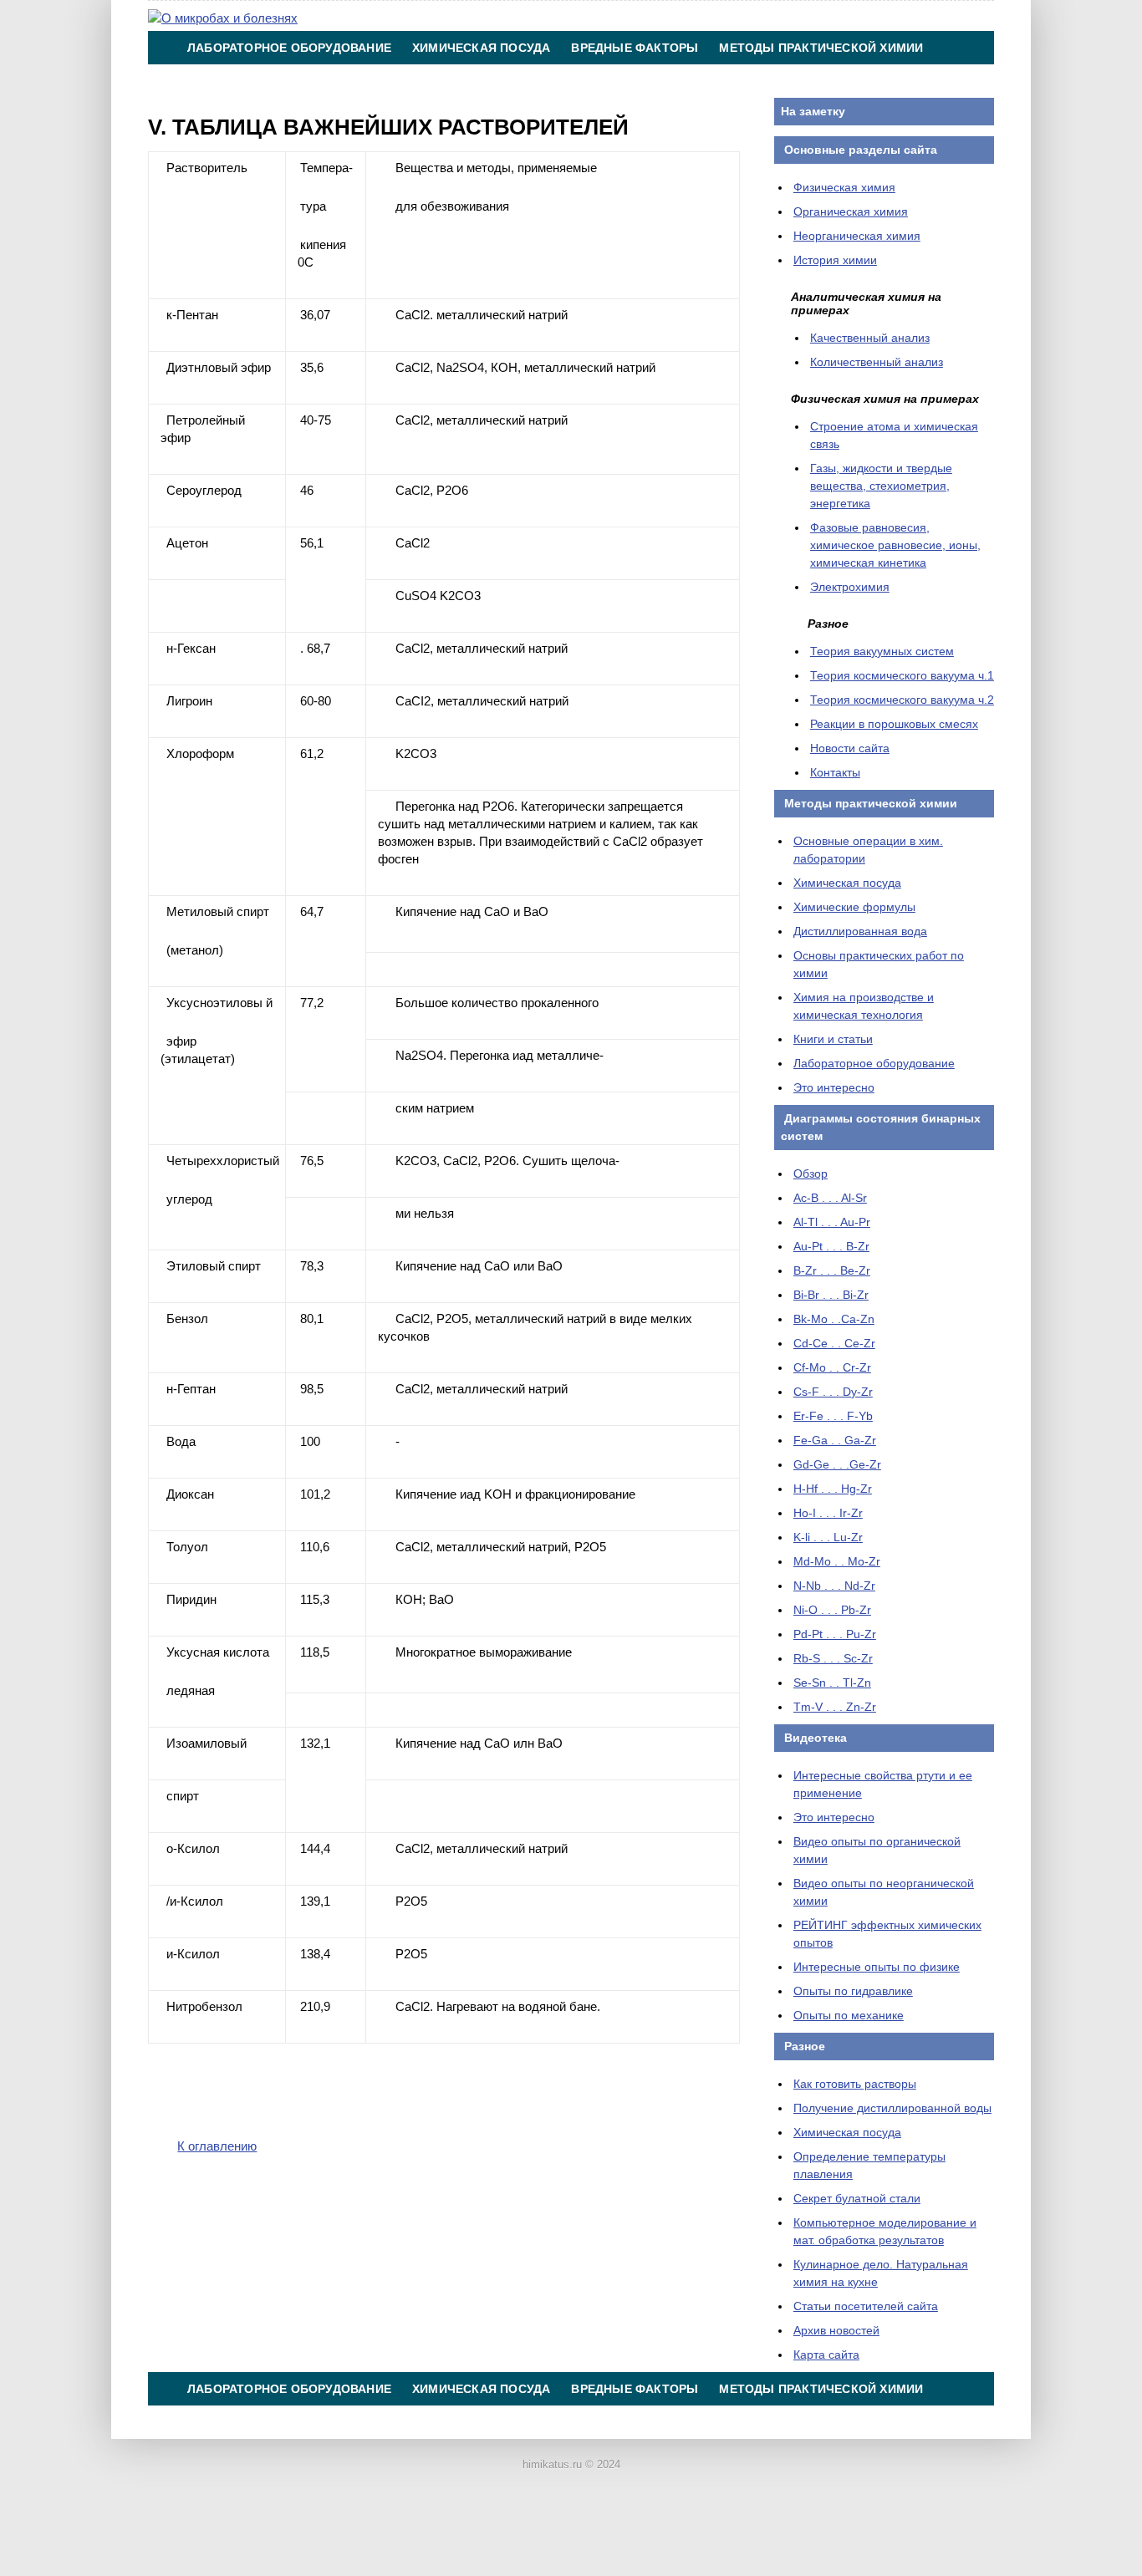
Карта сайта (826, 2355)
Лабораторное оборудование (289, 48)
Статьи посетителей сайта (866, 2306)
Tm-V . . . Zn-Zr (835, 1707)
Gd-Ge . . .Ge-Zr (837, 1464)
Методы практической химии (821, 48)
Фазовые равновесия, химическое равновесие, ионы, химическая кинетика (895, 545)
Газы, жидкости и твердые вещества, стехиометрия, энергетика (881, 486)
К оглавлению (217, 2146)
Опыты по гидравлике (853, 1991)
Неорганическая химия (857, 236)
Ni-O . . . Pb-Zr (832, 1610)
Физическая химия (844, 187)
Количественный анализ (877, 362)
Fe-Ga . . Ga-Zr (835, 1440)
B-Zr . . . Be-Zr (832, 1270)
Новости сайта (850, 748)
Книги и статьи (833, 1039)
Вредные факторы (635, 48)
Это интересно (834, 1087)
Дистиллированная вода (860, 931)
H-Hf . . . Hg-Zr (833, 1489)
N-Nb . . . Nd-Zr (834, 1586)
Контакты (597, 81)
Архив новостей (836, 2330)
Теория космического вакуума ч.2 (902, 700)
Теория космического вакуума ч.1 (902, 675)
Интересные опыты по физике (877, 1967)
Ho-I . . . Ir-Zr (828, 1513)
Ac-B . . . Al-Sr (830, 1198)
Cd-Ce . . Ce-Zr (834, 1343)
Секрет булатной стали (857, 2198)
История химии (835, 260)
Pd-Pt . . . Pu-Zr (835, 1634)
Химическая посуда (481, 48)
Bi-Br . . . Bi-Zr (831, 1295)
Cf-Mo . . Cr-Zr (832, 1367)
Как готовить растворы (855, 2084)
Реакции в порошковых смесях (894, 724)
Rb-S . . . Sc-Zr (833, 1658)
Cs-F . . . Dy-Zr (833, 1392)
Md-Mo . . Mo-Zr (837, 1561)
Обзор (811, 1173)
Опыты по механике (849, 2015)
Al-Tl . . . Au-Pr (832, 1222)
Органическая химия (851, 211)
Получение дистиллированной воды (892, 2108)
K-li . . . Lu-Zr (828, 1537)
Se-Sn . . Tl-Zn (832, 1683)
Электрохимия (850, 587)
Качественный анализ (870, 338)
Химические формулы (854, 907)
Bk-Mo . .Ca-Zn (834, 1319)
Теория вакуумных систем (882, 651)
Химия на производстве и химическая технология (365, 81)
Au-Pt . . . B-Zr (831, 1246)
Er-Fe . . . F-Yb (833, 1416)
